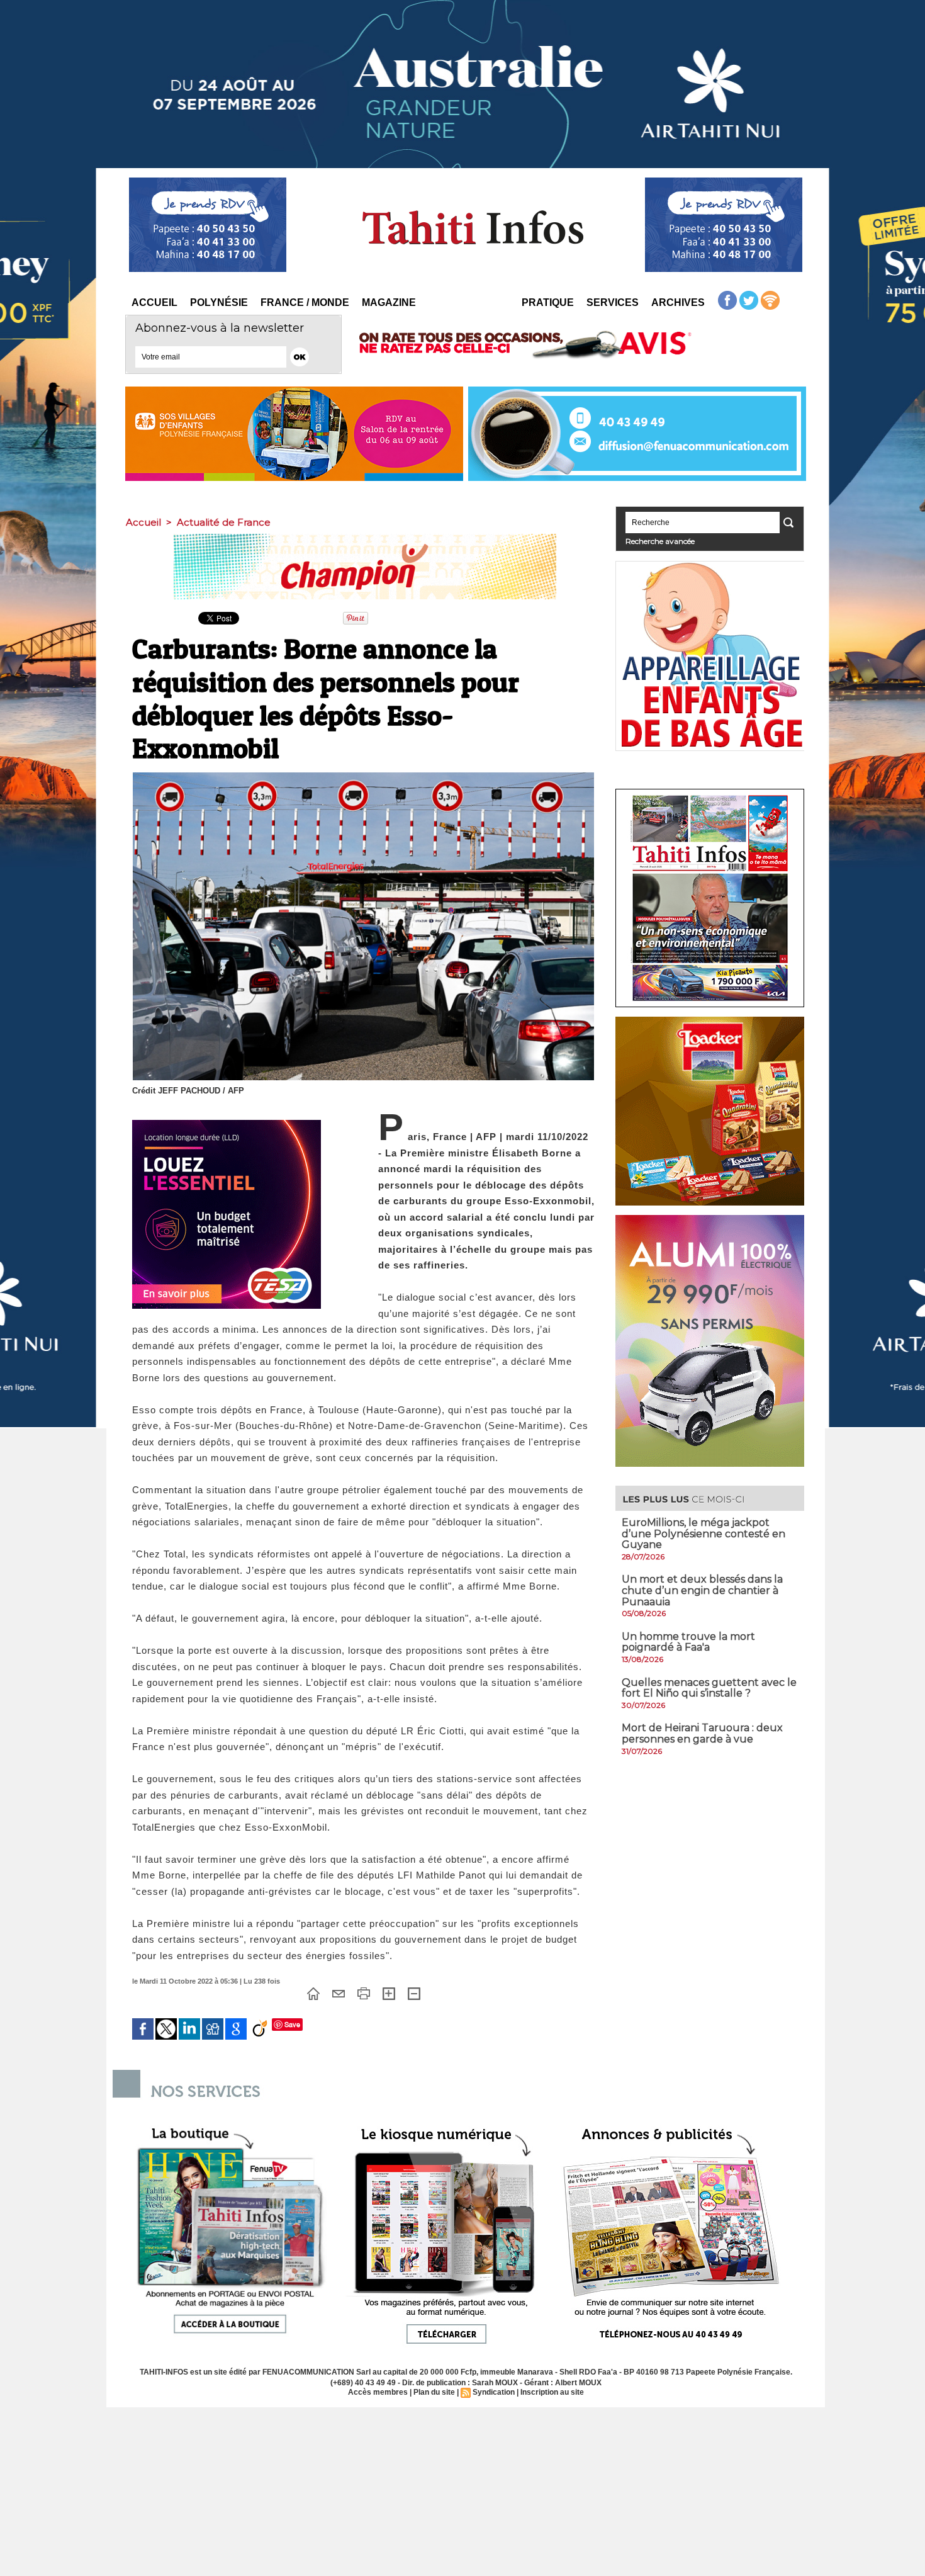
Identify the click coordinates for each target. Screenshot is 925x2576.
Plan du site (434, 2392)
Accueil (154, 302)
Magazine (389, 302)
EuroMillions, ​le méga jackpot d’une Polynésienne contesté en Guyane (704, 1534)
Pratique (548, 302)
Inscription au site (552, 2392)
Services (613, 302)
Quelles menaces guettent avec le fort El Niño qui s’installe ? (709, 1688)
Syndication (494, 2392)
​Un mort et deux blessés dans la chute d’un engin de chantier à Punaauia (702, 1590)
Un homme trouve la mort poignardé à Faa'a (688, 1642)
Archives (678, 302)
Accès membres (378, 2392)
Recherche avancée (660, 541)
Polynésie (219, 302)
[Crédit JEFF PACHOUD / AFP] (363, 776)
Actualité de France (224, 522)
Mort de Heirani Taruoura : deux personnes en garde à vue (702, 1733)
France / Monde (305, 302)
